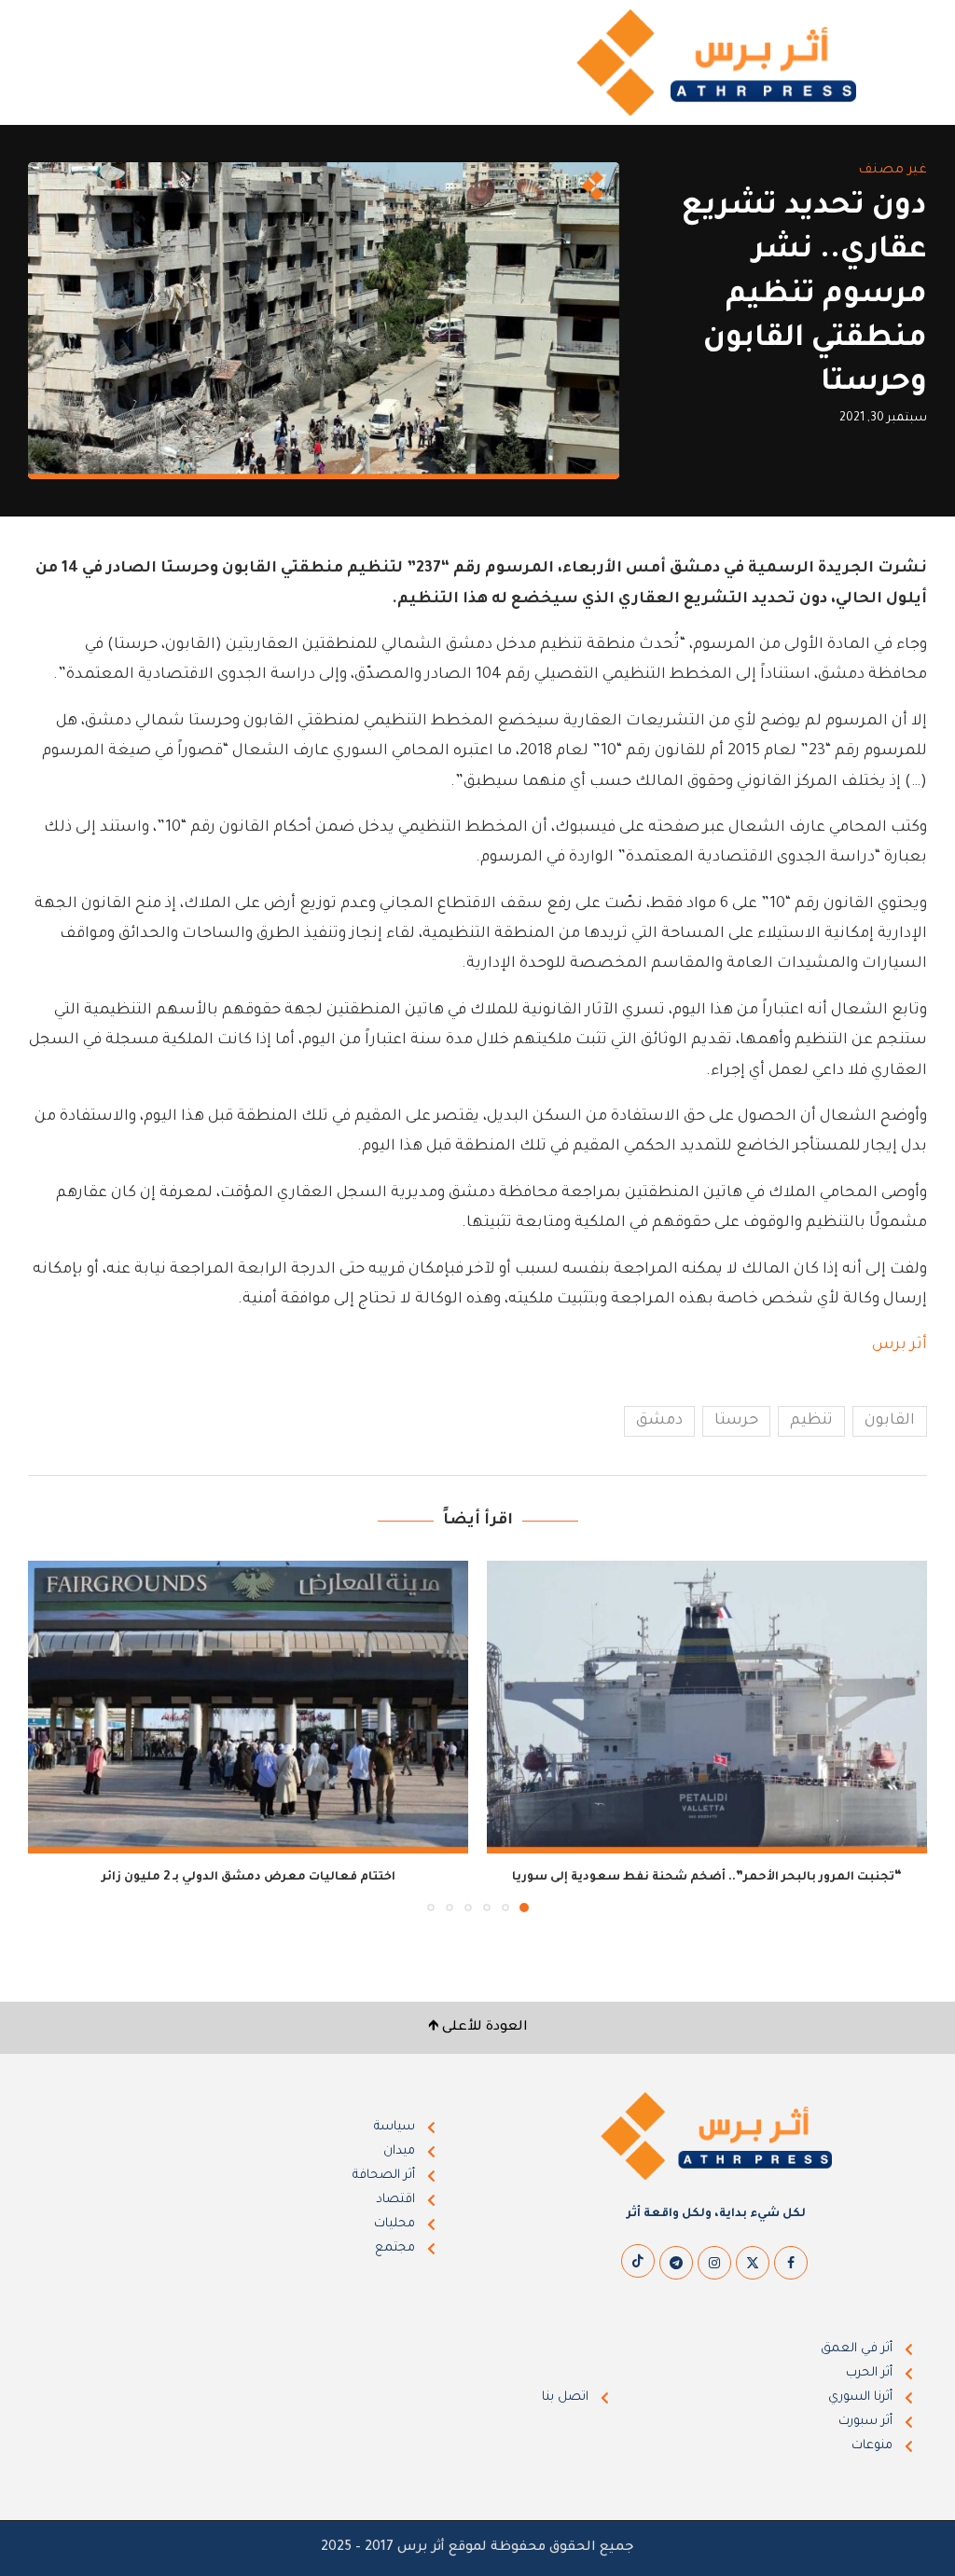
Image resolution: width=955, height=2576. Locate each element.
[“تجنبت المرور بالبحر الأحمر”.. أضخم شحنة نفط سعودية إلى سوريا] (707, 1708)
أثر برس (900, 1345)
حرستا (736, 1421)
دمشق (659, 1421)
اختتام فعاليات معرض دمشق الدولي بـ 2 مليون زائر (249, 1878)
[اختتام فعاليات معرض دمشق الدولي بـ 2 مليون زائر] (248, 1708)
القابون (890, 1421)
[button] (53, 1735)
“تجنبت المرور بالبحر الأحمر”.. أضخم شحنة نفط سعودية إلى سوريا (707, 1878)
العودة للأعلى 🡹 (478, 2028)
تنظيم (811, 1421)
